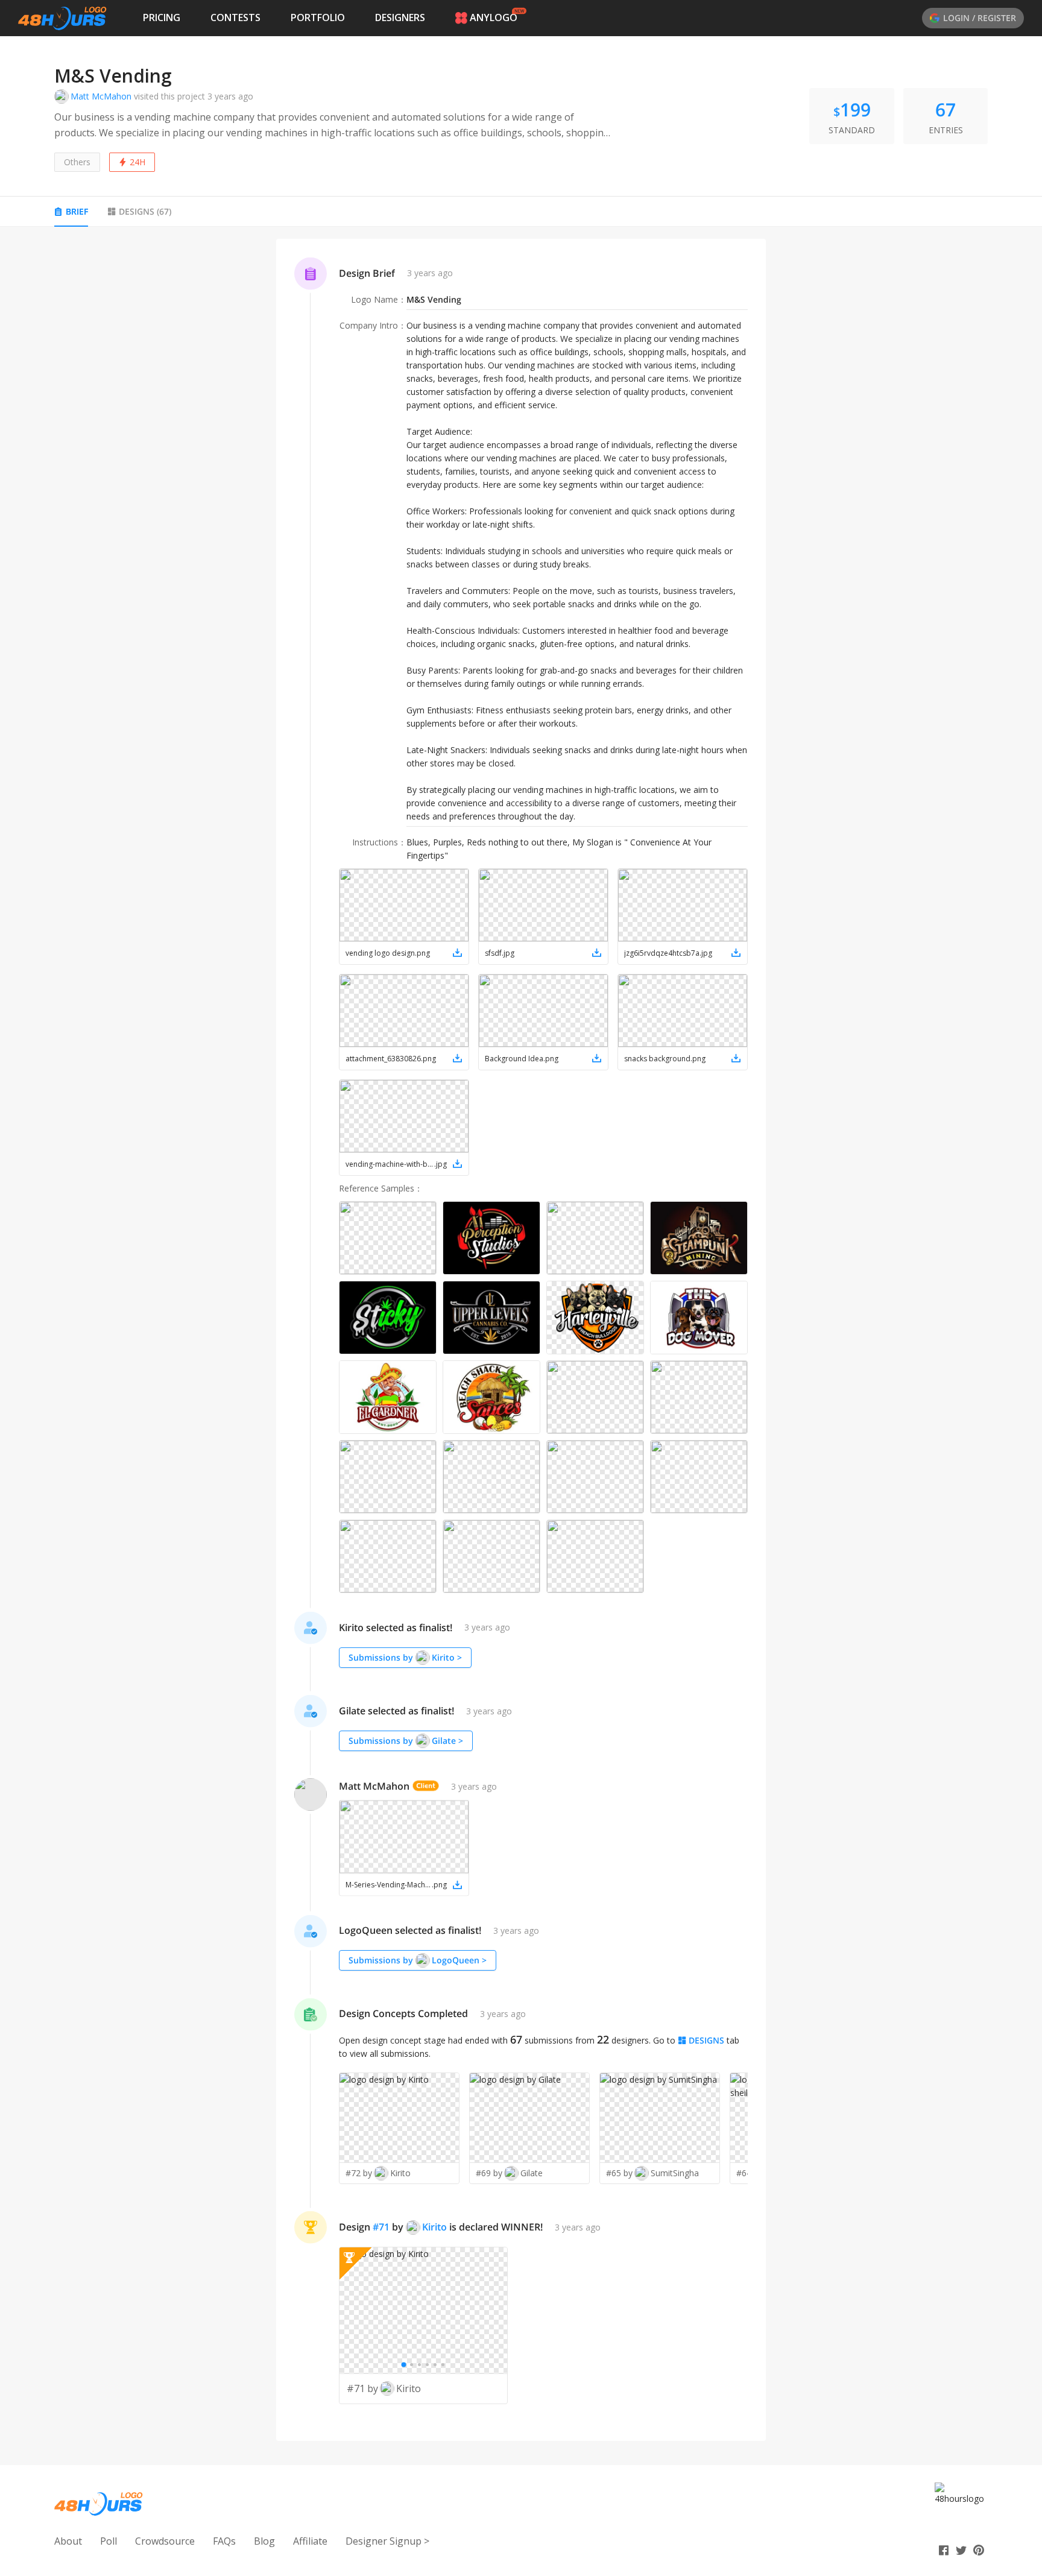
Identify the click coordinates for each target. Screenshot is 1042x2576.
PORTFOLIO (318, 17)
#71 (381, 2227)
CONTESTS (235, 17)
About (68, 2541)
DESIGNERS (400, 17)
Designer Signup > (387, 2541)
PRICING (162, 17)
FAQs (224, 2541)
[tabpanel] (521, 1340)
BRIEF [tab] (77, 211)
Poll (109, 2541)
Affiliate (310, 2541)
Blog (264, 2541)
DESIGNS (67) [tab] (145, 211)
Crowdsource (165, 2541)
